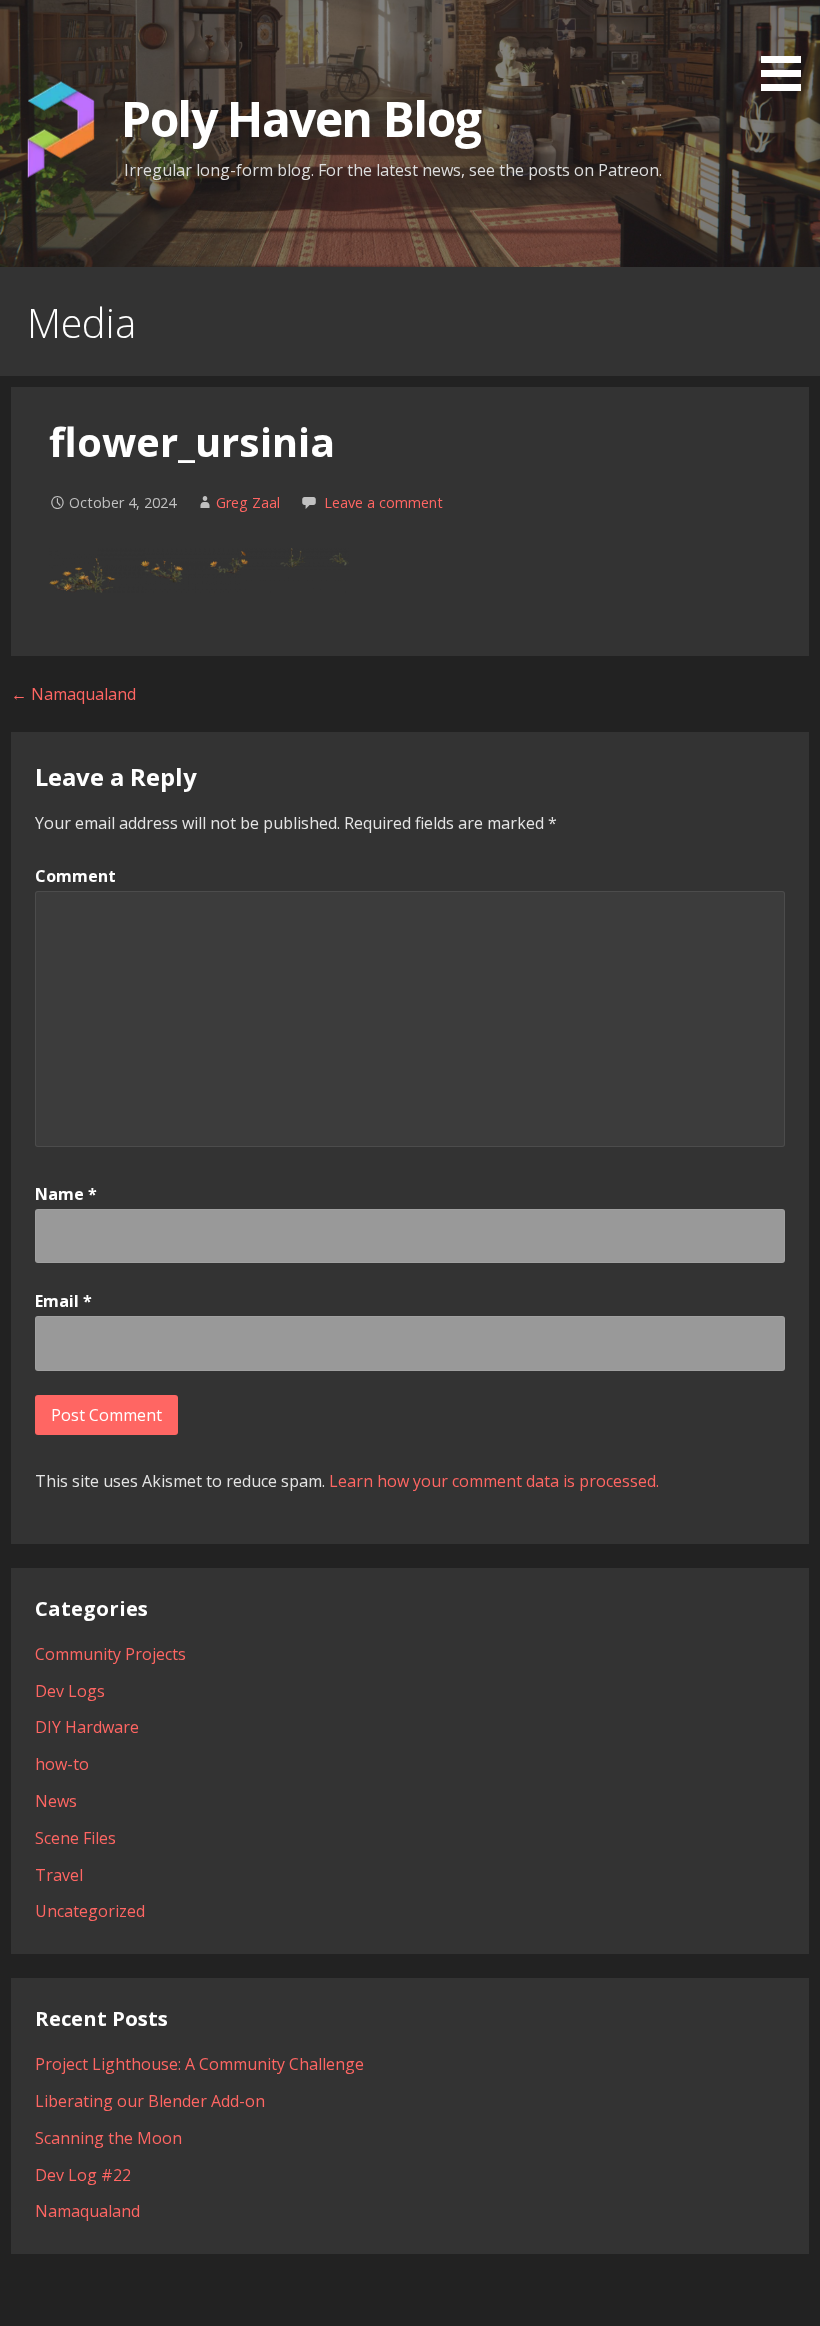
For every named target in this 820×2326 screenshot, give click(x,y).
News (56, 1801)
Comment (75, 876)
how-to (62, 1764)
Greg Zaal (248, 502)
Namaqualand (87, 2211)
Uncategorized (90, 1911)
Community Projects (110, 1654)
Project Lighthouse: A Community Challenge (199, 2064)
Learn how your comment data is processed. (494, 1481)
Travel (59, 1875)
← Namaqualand (73, 694)
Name (66, 1194)
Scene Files (75, 1838)
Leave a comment (383, 502)
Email (63, 1301)
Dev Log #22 (83, 2175)
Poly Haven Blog (300, 118)
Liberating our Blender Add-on (150, 2101)
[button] (788, 49)
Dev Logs (70, 1691)
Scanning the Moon (108, 2138)
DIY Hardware (87, 1727)
